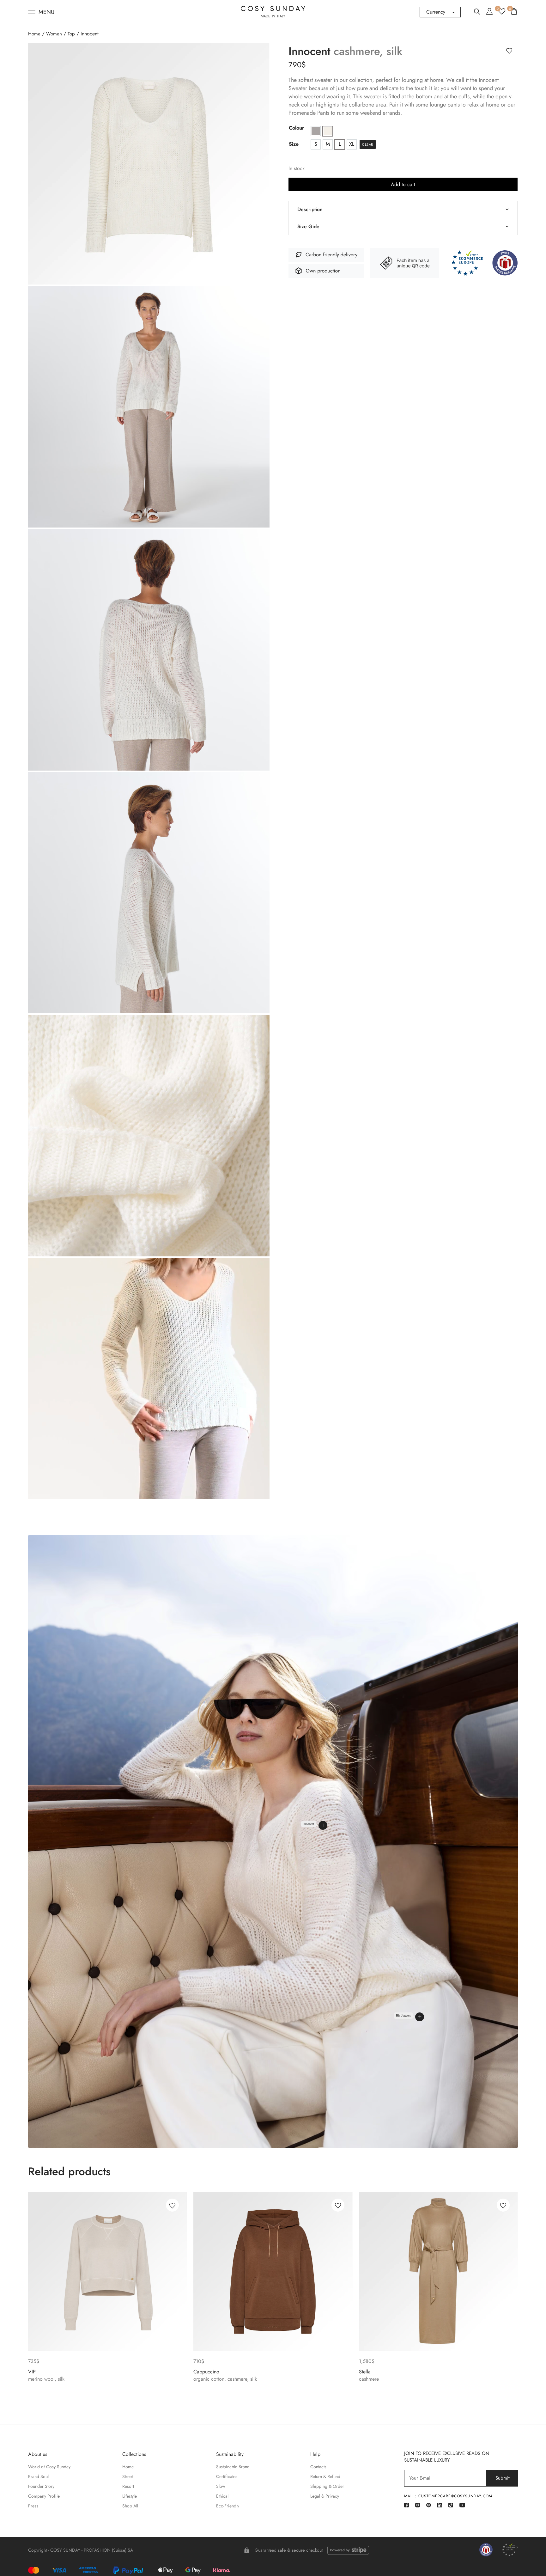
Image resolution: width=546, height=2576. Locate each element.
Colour (297, 128)
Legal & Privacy (325, 2496)
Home (34, 34)
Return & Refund (325, 2476)
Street (127, 2476)
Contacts (318, 2467)
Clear (368, 144)
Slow (221, 2486)
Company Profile (44, 2496)
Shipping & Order (327, 2486)
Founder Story (41, 2486)
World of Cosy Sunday (49, 2467)
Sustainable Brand (233, 2467)
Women (54, 34)
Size (294, 144)
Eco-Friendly (228, 2506)
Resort (128, 2486)
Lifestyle (130, 2496)
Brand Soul (38, 2476)
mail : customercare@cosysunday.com (448, 2496)
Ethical (222, 2496)
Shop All (130, 2506)
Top (71, 34)
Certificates (227, 2476)
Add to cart (403, 184)
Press (33, 2506)
